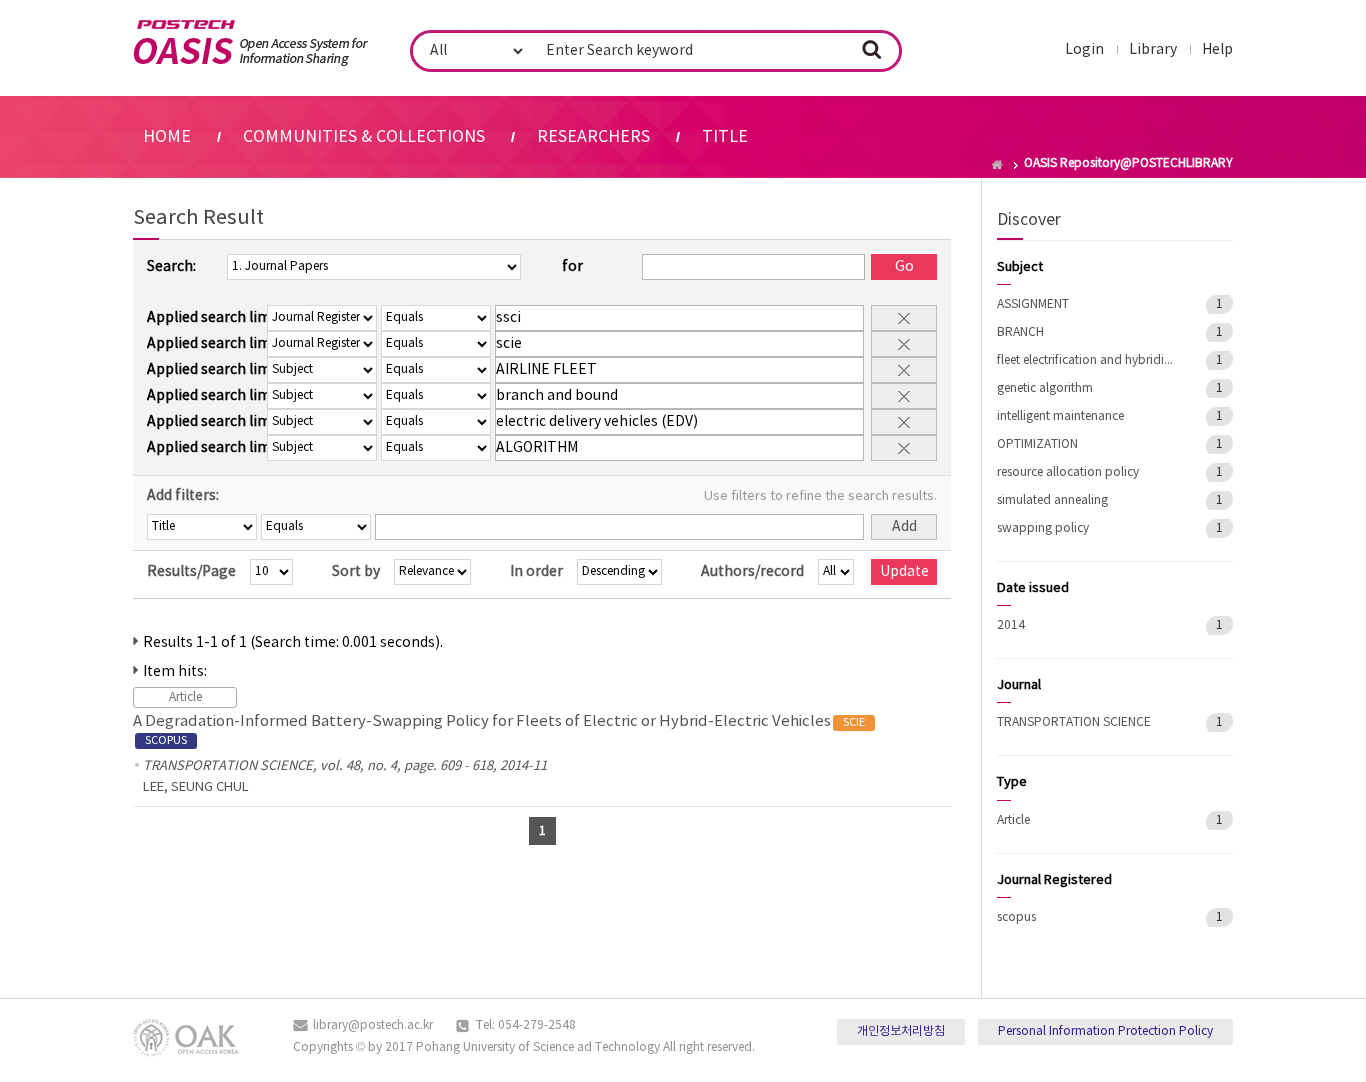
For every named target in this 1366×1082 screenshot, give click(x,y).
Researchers (593, 137)
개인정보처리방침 (901, 1031)
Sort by (356, 572)
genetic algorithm (1045, 388)
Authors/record (752, 572)
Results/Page (191, 572)
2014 (1011, 625)
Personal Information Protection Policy (1105, 1031)
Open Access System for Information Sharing (250, 43)
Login (1084, 50)
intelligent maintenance (1060, 416)
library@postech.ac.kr (373, 1025)
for (572, 267)
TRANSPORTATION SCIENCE (1074, 722)
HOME (167, 137)
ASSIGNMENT (1033, 304)
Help (1217, 50)
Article (1013, 820)
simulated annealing (1052, 500)
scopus (1016, 917)
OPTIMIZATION (1037, 444)
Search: (171, 267)
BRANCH (1020, 332)
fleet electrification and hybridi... (1085, 360)
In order (536, 572)
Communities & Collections (364, 137)
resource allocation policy (1068, 472)
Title (725, 137)
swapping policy (1043, 528)
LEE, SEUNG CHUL (196, 787)
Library (1153, 50)
